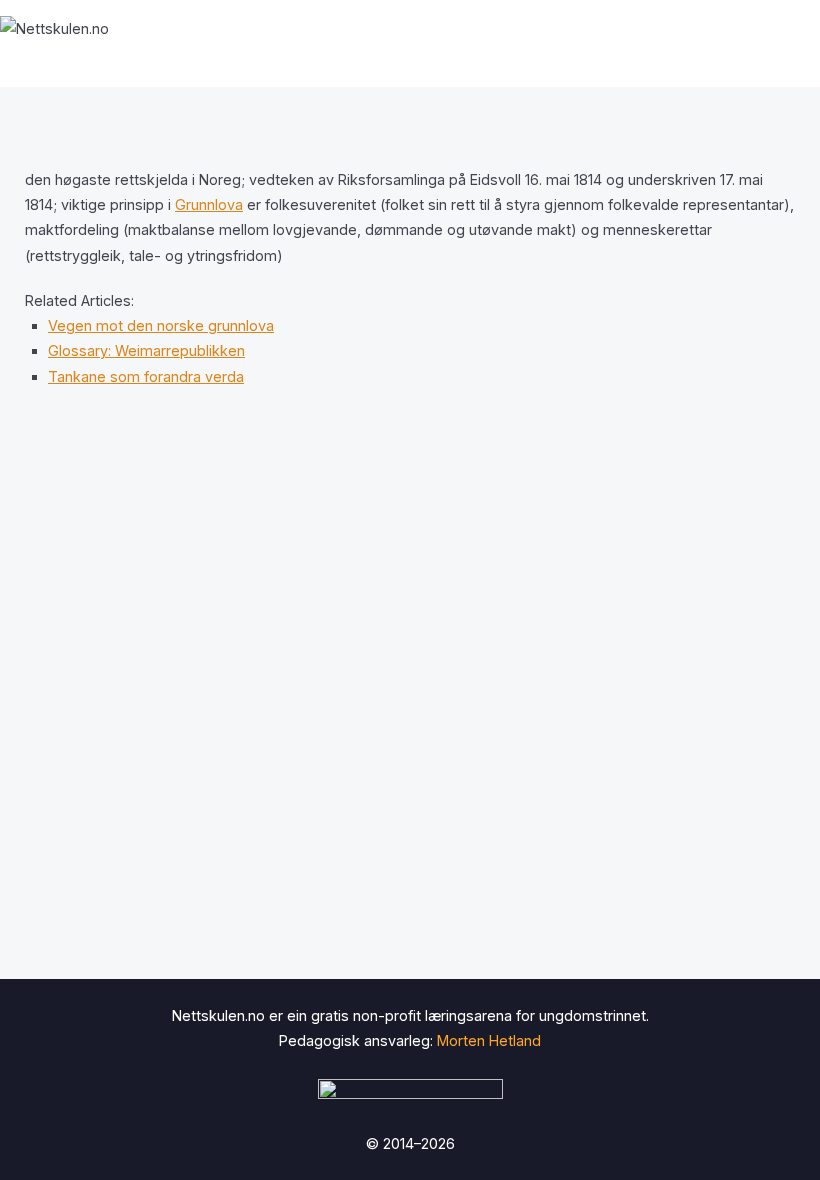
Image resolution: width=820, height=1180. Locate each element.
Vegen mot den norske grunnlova (161, 325)
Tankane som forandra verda (146, 376)
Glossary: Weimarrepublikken (146, 350)
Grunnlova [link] (209, 204)
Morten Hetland (489, 1040)
